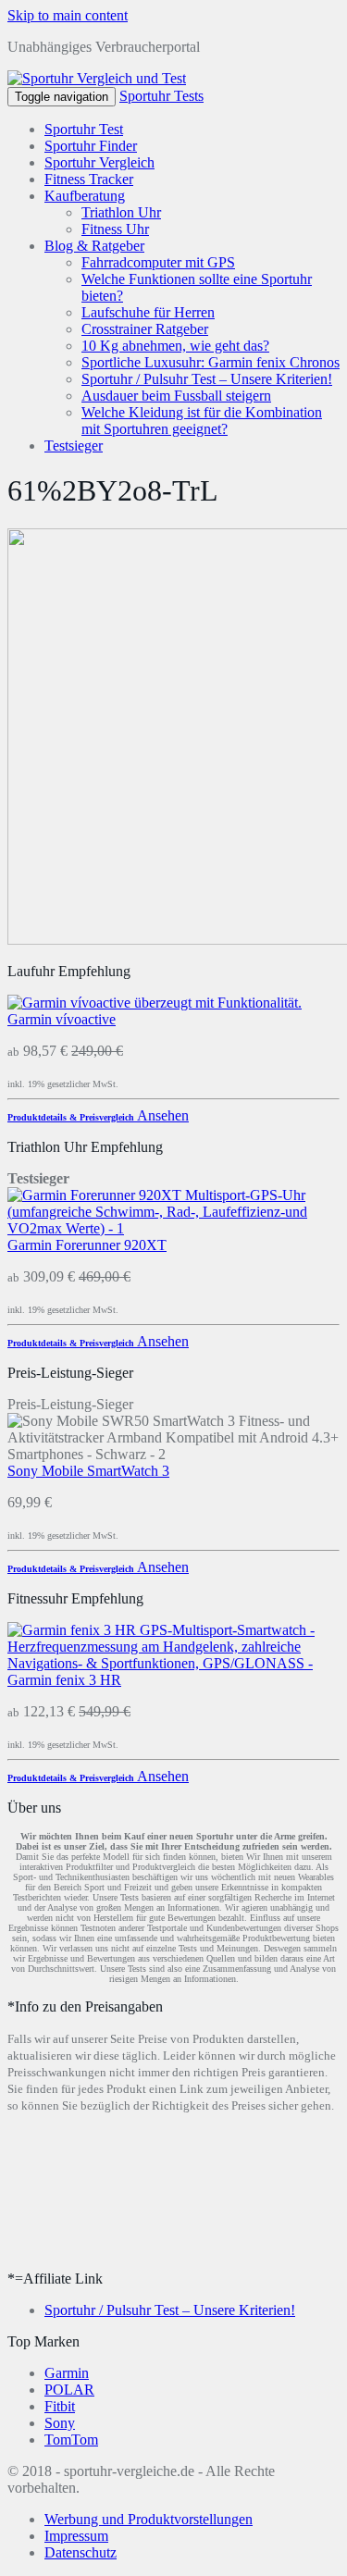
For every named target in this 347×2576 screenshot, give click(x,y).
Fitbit (60, 2406)
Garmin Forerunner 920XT (87, 1245)
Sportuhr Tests (161, 96)
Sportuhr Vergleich (99, 162)
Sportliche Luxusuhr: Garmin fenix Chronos (211, 362)
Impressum (76, 2536)
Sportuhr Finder (91, 146)
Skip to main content (68, 15)
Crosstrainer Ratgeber (145, 329)
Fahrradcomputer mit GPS (158, 262)
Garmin (67, 2373)
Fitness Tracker (89, 179)
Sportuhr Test (84, 129)
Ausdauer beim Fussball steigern (176, 396)
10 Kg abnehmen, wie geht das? (175, 346)
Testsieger (74, 446)
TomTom (71, 2440)
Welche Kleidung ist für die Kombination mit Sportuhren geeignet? (202, 421)
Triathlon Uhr (121, 212)
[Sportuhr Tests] (97, 78)
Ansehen (163, 1115)
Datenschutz (81, 2552)
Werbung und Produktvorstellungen (149, 2519)
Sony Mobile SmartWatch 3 (88, 1471)
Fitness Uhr (115, 229)
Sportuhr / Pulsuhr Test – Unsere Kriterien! (207, 379)
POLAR (69, 2390)
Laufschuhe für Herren (148, 312)
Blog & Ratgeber (94, 246)
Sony (60, 2423)
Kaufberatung (85, 196)
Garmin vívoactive (62, 1019)
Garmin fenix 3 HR (64, 1680)
